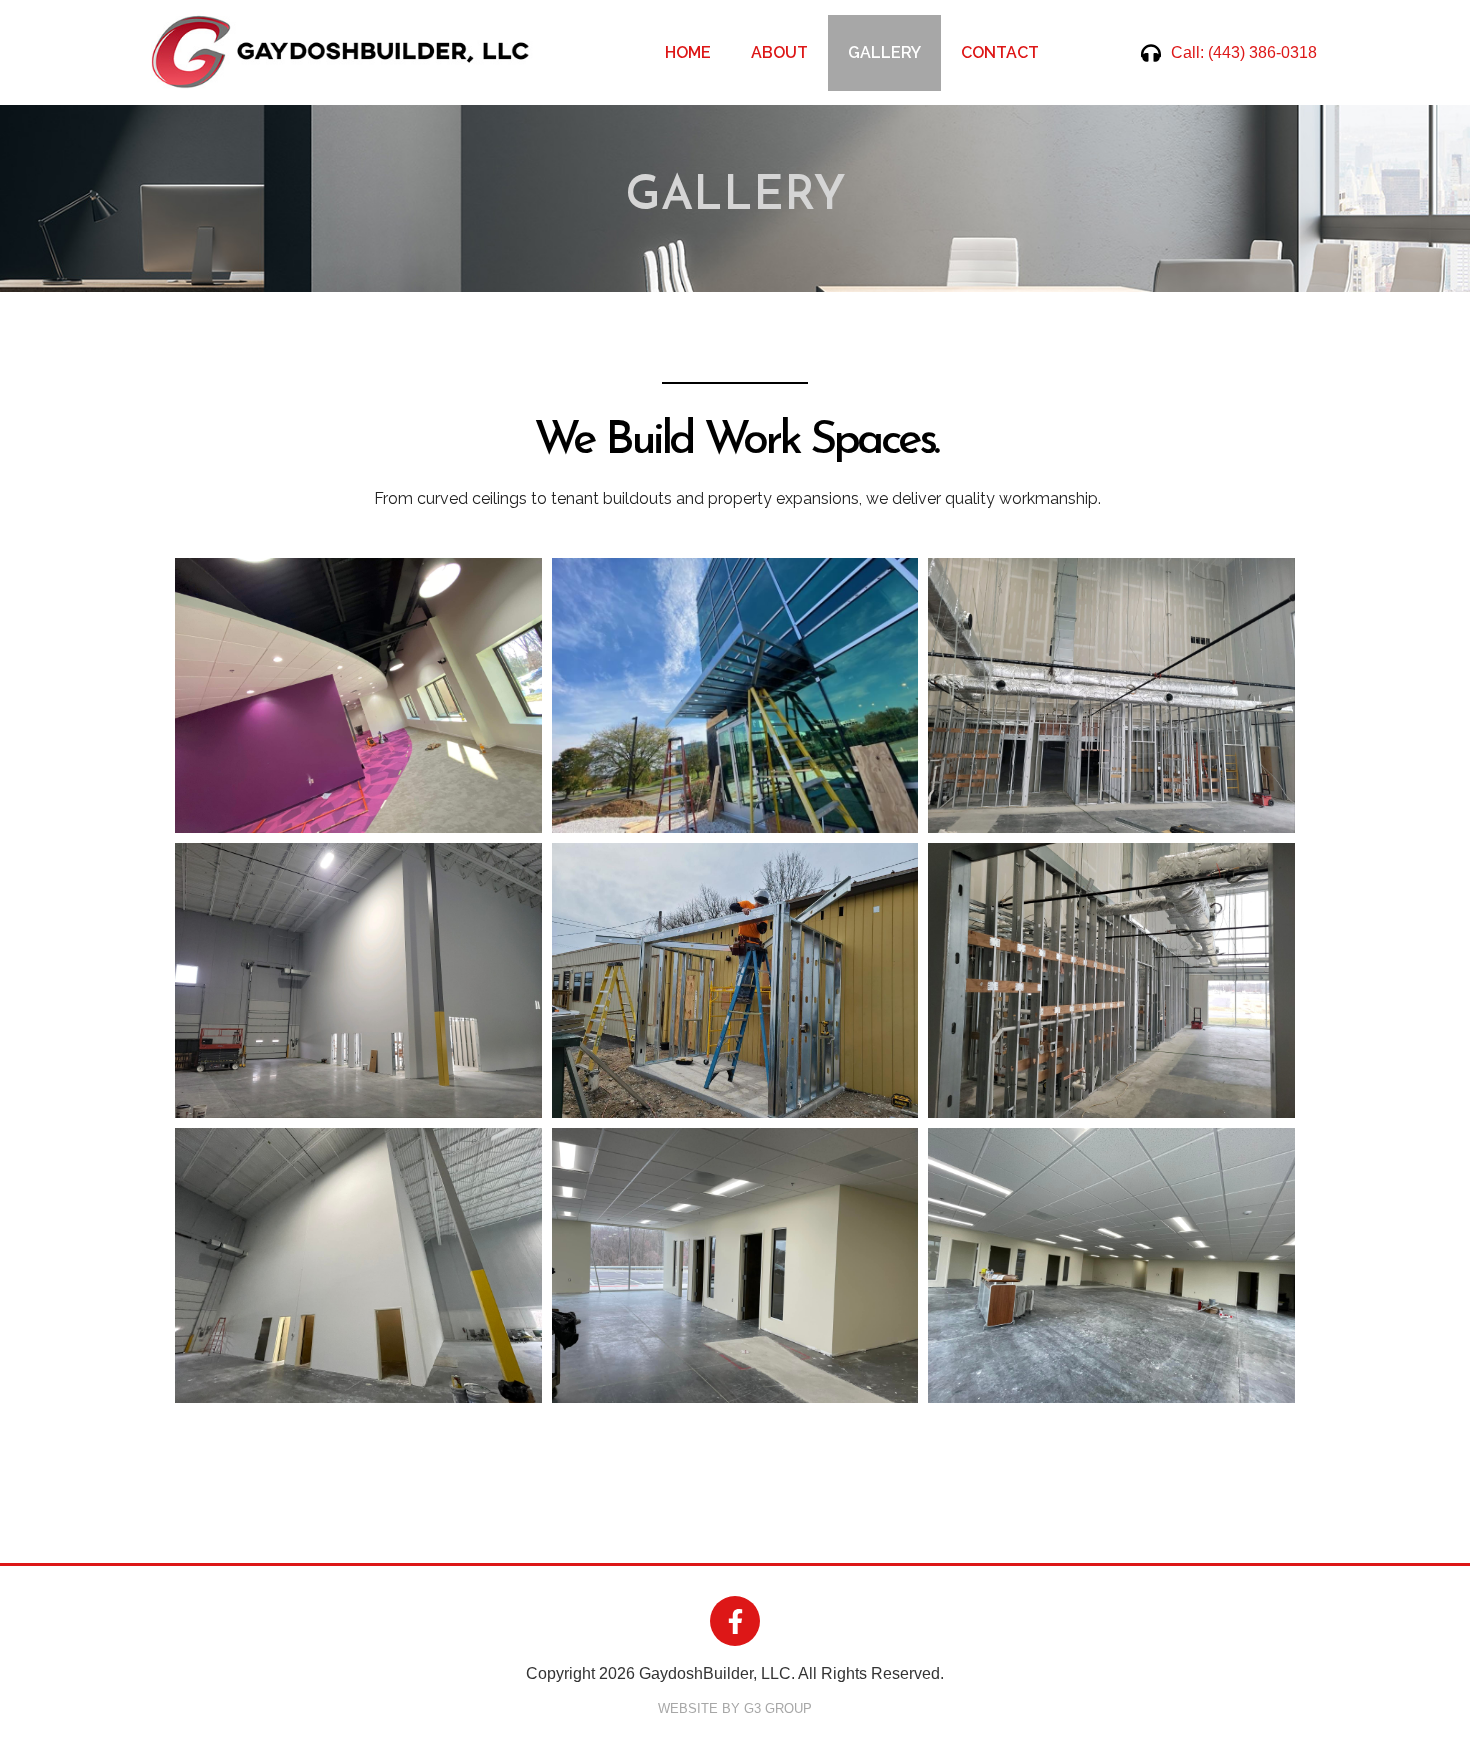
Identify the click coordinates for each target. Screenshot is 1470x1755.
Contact (1000, 52)
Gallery (884, 52)
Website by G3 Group (735, 1708)
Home (688, 52)
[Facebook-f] (735, 1621)
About (779, 52)
